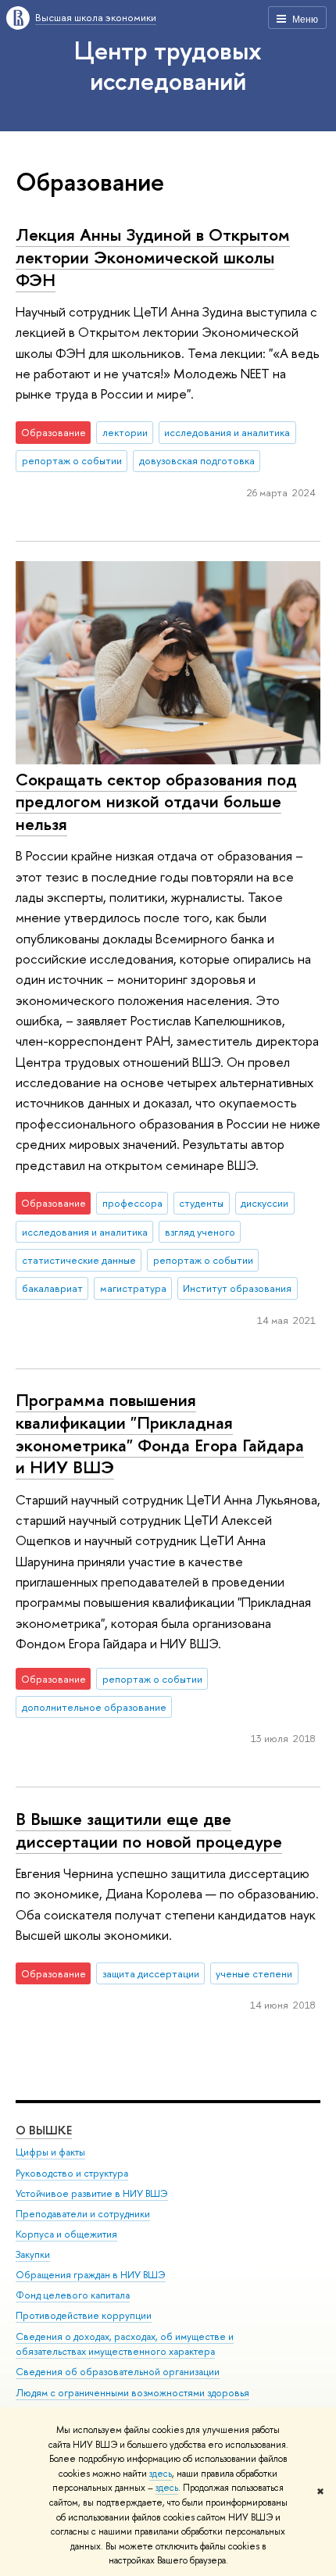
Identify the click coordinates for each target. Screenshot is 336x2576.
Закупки (33, 2254)
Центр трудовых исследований (168, 65)
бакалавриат (52, 1288)
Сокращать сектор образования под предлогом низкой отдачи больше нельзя (156, 801)
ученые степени (254, 1973)
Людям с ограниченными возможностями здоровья (132, 2393)
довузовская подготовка (197, 460)
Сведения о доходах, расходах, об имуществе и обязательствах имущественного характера (125, 2344)
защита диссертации (151, 1973)
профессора (132, 1203)
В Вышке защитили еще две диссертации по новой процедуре (149, 1830)
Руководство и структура (72, 2173)
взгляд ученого (200, 1232)
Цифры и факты (50, 2152)
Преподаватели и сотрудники (83, 2214)
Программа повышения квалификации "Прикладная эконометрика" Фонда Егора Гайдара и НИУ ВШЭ (160, 1433)
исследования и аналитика (227, 432)
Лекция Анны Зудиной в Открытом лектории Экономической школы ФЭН (153, 257)
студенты (201, 1203)
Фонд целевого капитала (73, 2295)
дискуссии (265, 1203)
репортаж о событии (72, 460)
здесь (161, 2474)
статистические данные (79, 1260)
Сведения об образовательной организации (118, 2372)
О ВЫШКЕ (44, 2130)
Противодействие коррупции (84, 2315)
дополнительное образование (94, 1707)
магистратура (133, 1288)
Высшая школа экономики (96, 17)
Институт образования (237, 1288)
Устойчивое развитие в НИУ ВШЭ (92, 2193)
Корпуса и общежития (66, 2234)
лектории (125, 432)
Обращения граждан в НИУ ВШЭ (91, 2275)
